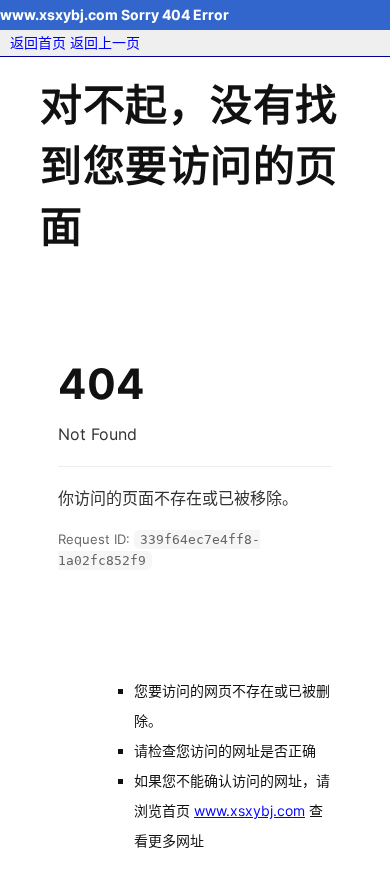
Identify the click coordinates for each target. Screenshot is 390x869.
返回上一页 (105, 42)
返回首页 (38, 42)
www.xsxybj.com (249, 810)
